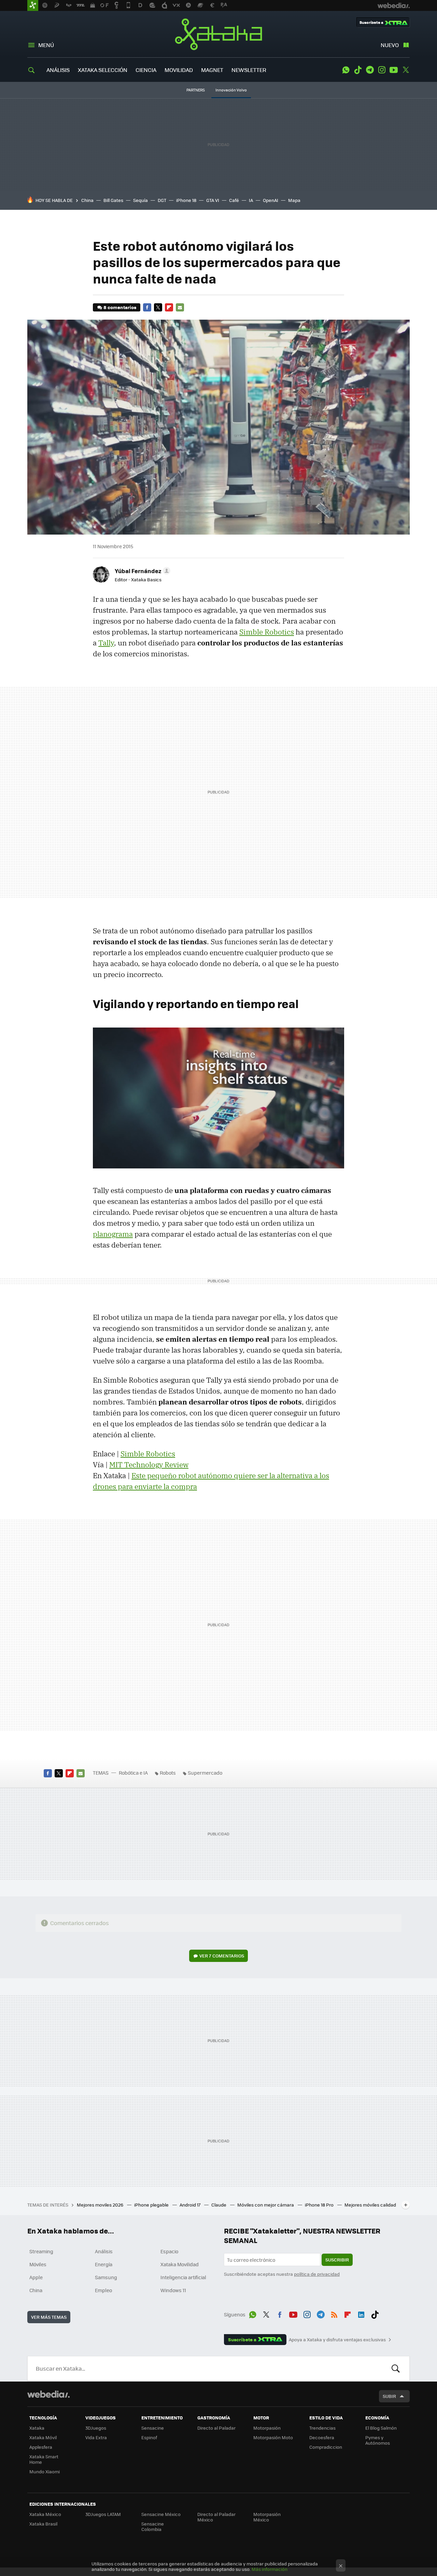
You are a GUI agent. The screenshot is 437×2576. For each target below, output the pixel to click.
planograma (113, 1234)
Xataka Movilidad (180, 2264)
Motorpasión (267, 2428)
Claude (219, 2205)
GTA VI (213, 200)
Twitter (406, 70)
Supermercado (205, 1773)
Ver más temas (49, 2317)
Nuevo (390, 45)
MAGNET (212, 70)
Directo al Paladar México (216, 2517)
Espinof (149, 2437)
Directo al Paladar (216, 2428)
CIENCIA (146, 70)
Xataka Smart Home (44, 2459)
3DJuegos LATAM (103, 2514)
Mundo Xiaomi (45, 2471)
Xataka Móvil (43, 2437)
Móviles (38, 2264)
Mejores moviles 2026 (101, 2205)
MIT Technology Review (149, 1465)
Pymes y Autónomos (378, 2440)
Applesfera (41, 2447)
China (87, 200)
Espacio (169, 2251)
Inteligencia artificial (183, 2277)
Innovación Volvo (231, 90)
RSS (334, 2313)
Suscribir (337, 2260)
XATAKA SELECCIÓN (103, 70)
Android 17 (191, 2205)
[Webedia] (48, 2394)
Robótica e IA (133, 1773)
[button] (142, 571)
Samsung (106, 2277)
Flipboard (169, 307)
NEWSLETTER (249, 70)
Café (234, 200)
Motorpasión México (267, 2517)
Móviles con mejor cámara (266, 2205)
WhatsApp (346, 70)
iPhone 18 (186, 200)
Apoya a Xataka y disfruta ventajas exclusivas (337, 2340)
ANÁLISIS (58, 70)
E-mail (180, 307)
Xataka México (45, 2514)
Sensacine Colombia (153, 2526)
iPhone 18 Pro (320, 2205)
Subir (389, 2396)
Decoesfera (322, 2437)
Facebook (147, 307)
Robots (168, 1773)
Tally (106, 643)
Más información (270, 2569)
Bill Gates (113, 200)
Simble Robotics (267, 632)
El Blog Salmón (381, 2428)
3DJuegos (96, 2428)
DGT (162, 200)
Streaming (41, 2251)
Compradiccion (326, 2447)
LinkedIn (361, 2313)
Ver (222, 1956)
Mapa (294, 200)
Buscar (396, 2369)
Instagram (382, 70)
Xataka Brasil (43, 2524)
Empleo (103, 2290)
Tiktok (358, 70)
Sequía (140, 200)
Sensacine (153, 2428)
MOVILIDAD (179, 70)
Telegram (370, 70)
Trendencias (322, 2428)
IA (251, 200)
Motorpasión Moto (273, 2437)
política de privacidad (317, 2274)
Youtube (394, 70)
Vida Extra (96, 2437)
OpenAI (271, 200)
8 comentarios (120, 307)
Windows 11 (173, 2290)
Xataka (218, 34)
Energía (104, 2264)
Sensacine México (161, 2514)
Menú (46, 45)
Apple (36, 2277)
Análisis (104, 2251)
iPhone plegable (152, 2205)
